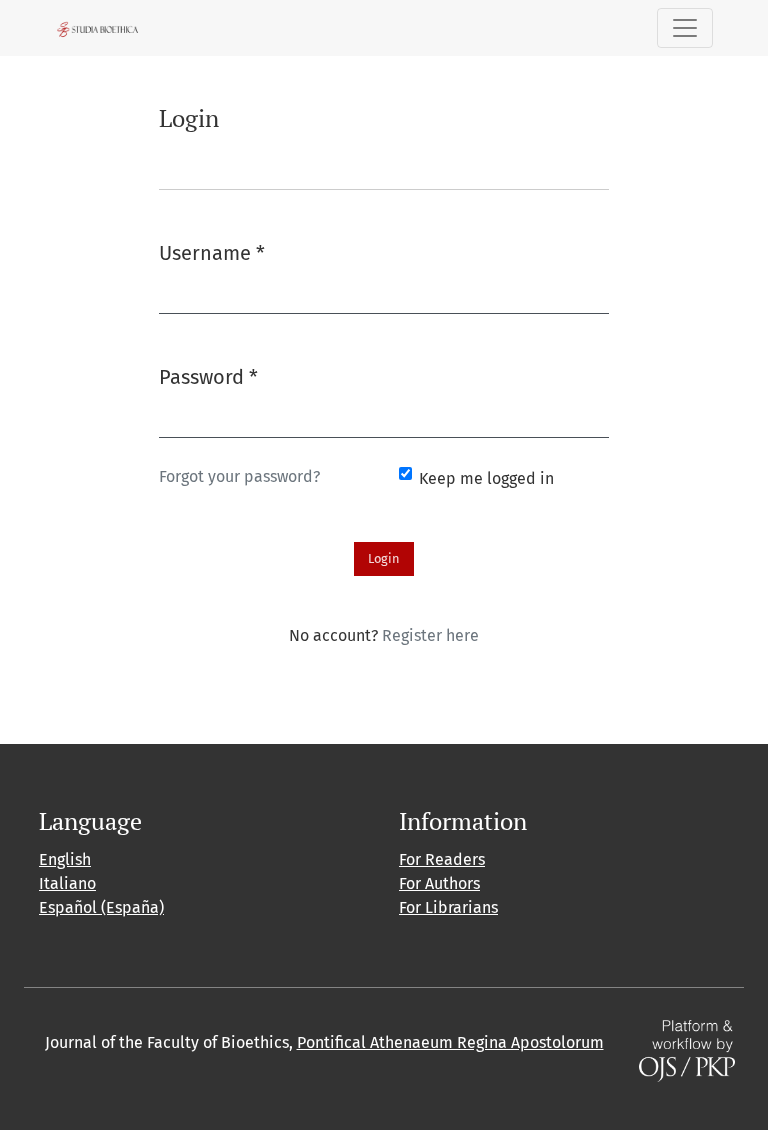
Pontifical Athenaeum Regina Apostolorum (450, 1042)
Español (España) (101, 907)
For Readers (442, 859)
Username (212, 252)
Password (208, 376)
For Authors (439, 883)
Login (384, 558)
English (65, 859)
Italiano (67, 883)
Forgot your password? (239, 476)
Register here (430, 635)
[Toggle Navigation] (685, 28)
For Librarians (448, 907)
